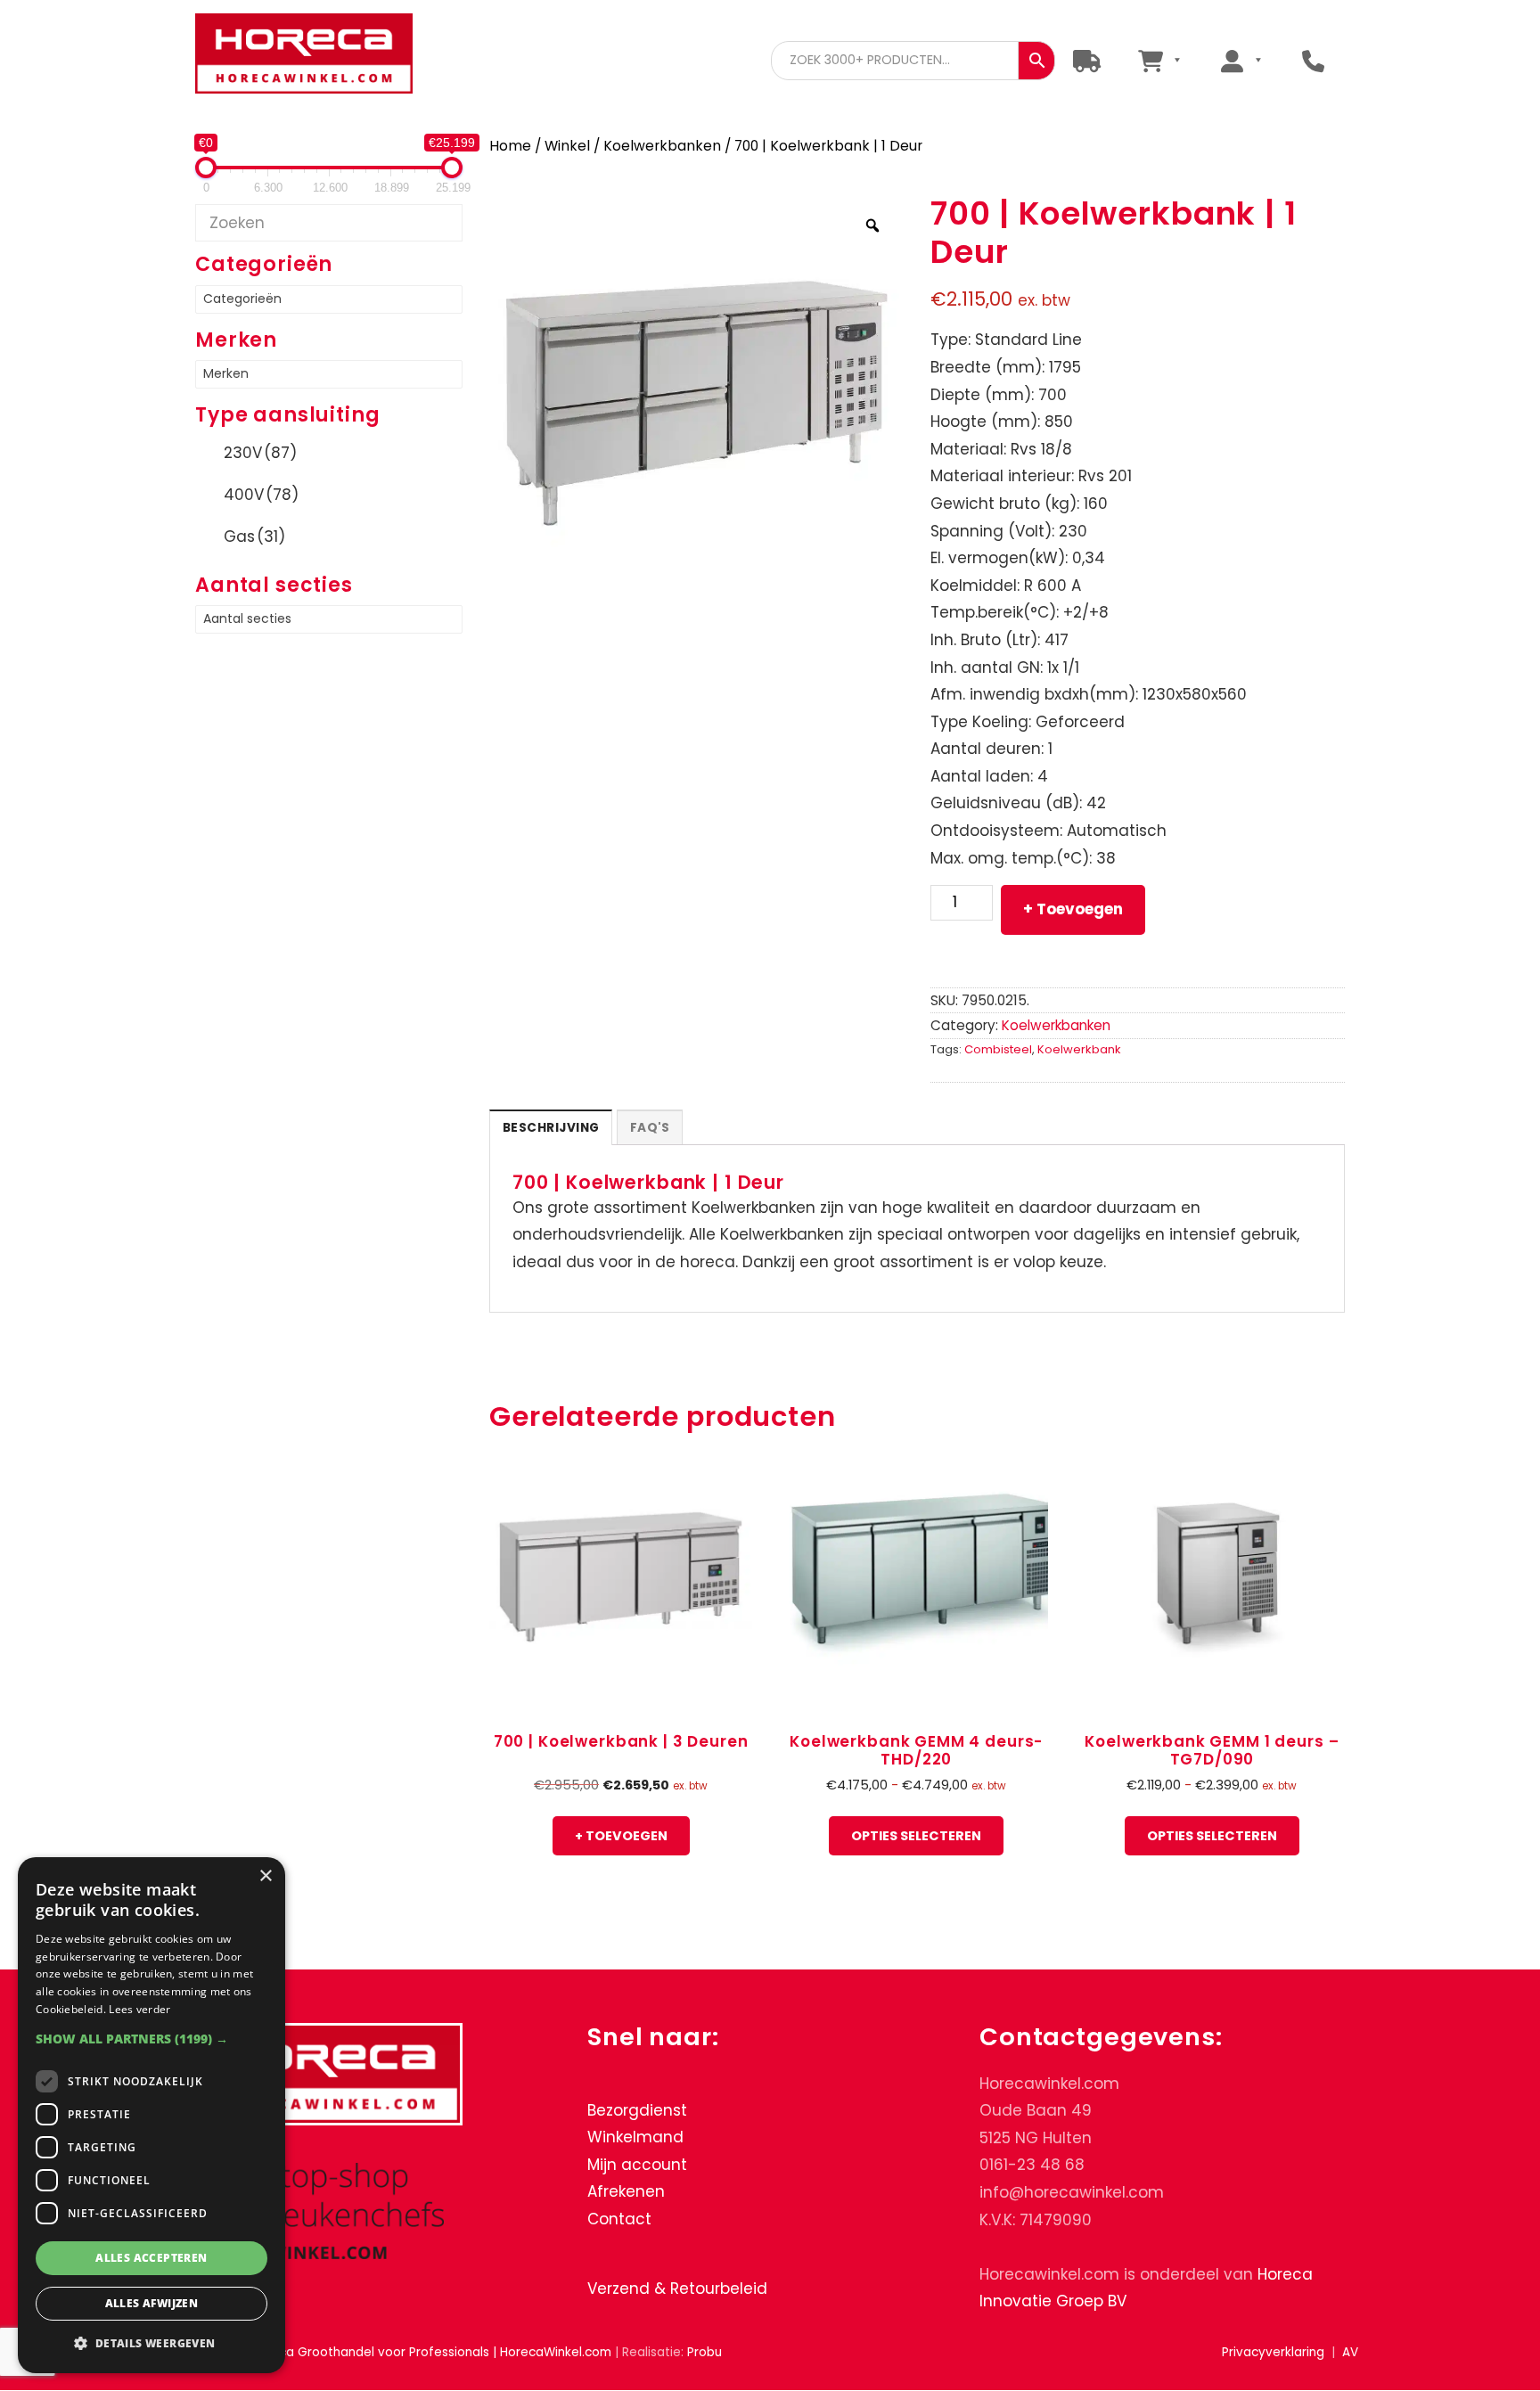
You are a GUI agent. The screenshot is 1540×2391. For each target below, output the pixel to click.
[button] (152, 2039)
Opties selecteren (916, 1836)
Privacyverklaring (1273, 2352)
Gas (254, 536)
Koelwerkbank (1079, 1049)
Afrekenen (626, 2192)
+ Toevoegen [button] (621, 1836)
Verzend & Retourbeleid (677, 2289)
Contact (619, 2219)
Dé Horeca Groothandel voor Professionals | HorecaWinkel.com (318, 56)
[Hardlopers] (1087, 60)
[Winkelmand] (1159, 60)
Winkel (567, 146)
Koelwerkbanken (662, 146)
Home (510, 146)
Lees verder (139, 2009)
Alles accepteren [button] (151, 2258)
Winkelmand (635, 2137)
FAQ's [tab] (650, 1128)
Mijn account (637, 2165)
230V (260, 453)
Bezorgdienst (637, 2110)
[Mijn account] (1241, 60)
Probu (704, 2352)
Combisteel (998, 1049)
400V (261, 495)
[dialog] (152, 2115)
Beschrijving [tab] (551, 1128)
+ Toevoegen (1073, 909)
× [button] (265, 1876)
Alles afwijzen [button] (152, 2303)
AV (1350, 2352)
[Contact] (1313, 60)
